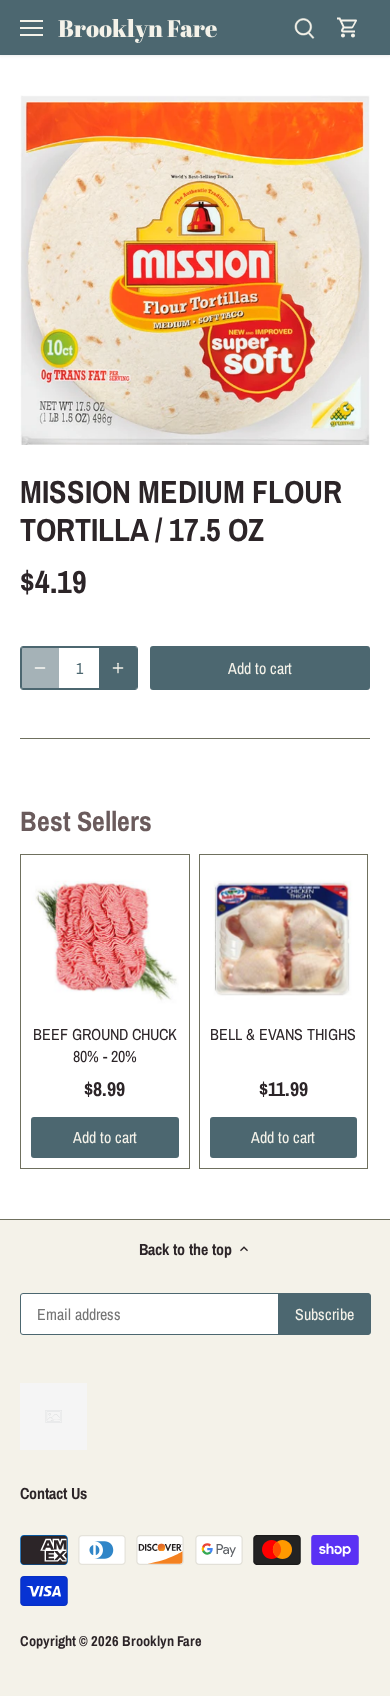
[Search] (304, 27)
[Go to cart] (348, 27)
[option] (195, 270)
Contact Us (53, 1493)
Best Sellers (86, 821)
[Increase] (118, 668)
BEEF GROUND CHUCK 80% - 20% (105, 1045)
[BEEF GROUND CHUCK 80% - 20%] (105, 939)
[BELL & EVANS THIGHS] (284, 939)
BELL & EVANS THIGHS (283, 1034)
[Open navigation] (31, 28)
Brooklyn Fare (137, 28)
